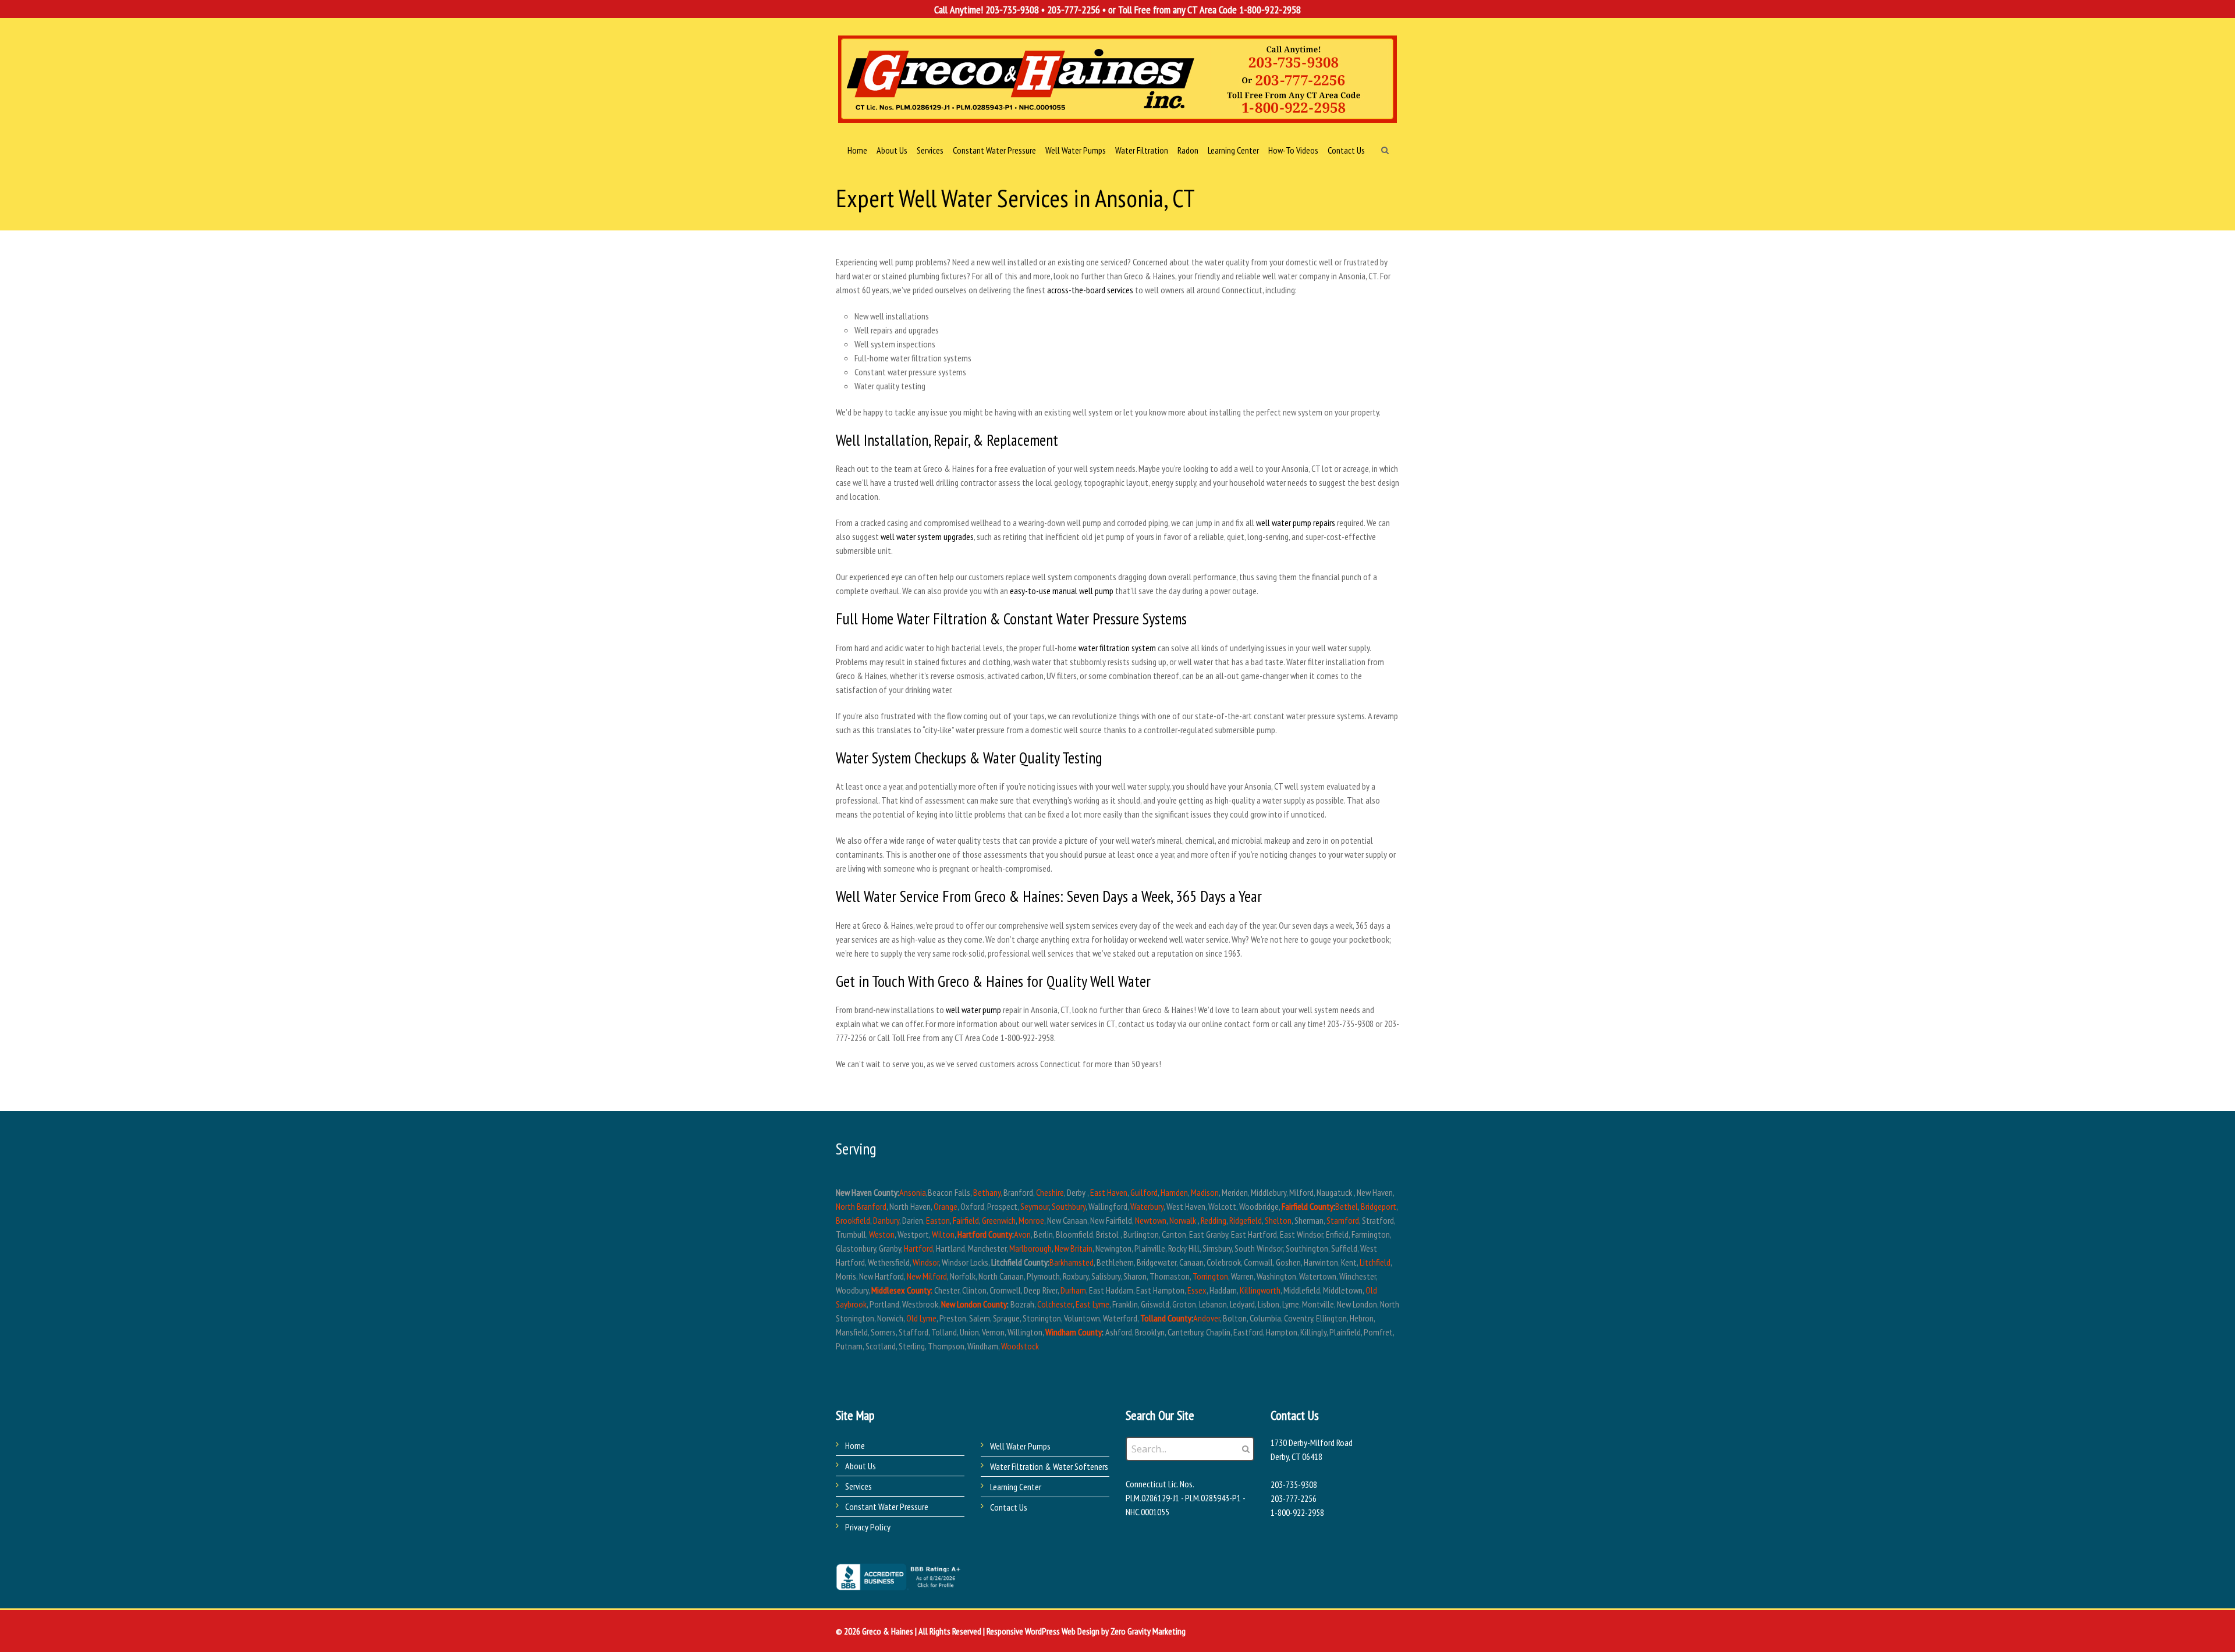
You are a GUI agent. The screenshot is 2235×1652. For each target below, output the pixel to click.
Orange (946, 1206)
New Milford (927, 1276)
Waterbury (1147, 1206)
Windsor (926, 1262)
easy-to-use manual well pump (1062, 591)
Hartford (918, 1248)
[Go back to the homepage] (1117, 79)
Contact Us (1009, 1507)
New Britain (1074, 1248)
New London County (974, 1304)
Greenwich (999, 1220)
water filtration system (1117, 648)
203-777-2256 (1074, 10)
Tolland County (1166, 1318)
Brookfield (853, 1220)
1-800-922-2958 (1270, 10)
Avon (1022, 1234)
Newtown (1151, 1220)
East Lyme (1092, 1304)
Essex (1197, 1290)
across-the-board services (1090, 290)
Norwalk (1183, 1220)
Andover (1207, 1318)
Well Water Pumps (1020, 1446)
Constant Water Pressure (887, 1507)
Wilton (943, 1234)
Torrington (1210, 1276)
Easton (938, 1220)
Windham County (1074, 1332)
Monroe (1031, 1220)
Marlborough (1030, 1248)
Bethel (1347, 1206)
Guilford (1144, 1192)
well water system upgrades (927, 537)
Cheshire (1050, 1192)
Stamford (1343, 1220)
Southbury (1069, 1206)
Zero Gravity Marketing (1148, 1631)
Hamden (1174, 1192)
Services (858, 1486)
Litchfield (1375, 1262)
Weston (882, 1234)
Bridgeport (1379, 1206)
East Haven (1109, 1192)
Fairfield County (1308, 1206)
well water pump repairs (1296, 523)
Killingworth (1260, 1290)
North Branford (861, 1206)
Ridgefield (1246, 1220)
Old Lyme (921, 1318)
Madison (1205, 1192)
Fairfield (966, 1220)
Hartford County (985, 1234)
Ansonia (913, 1192)
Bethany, (987, 1192)
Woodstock (1020, 1346)
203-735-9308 (1012, 10)
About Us (861, 1466)
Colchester (1055, 1304)
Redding (1214, 1220)
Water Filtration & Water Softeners (1049, 1466)
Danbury (886, 1220)
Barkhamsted (1072, 1262)
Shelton (1278, 1220)
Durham (1073, 1290)
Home (855, 1445)
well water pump (973, 1010)
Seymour (1035, 1206)
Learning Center (1016, 1487)
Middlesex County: (902, 1290)
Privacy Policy (868, 1527)
